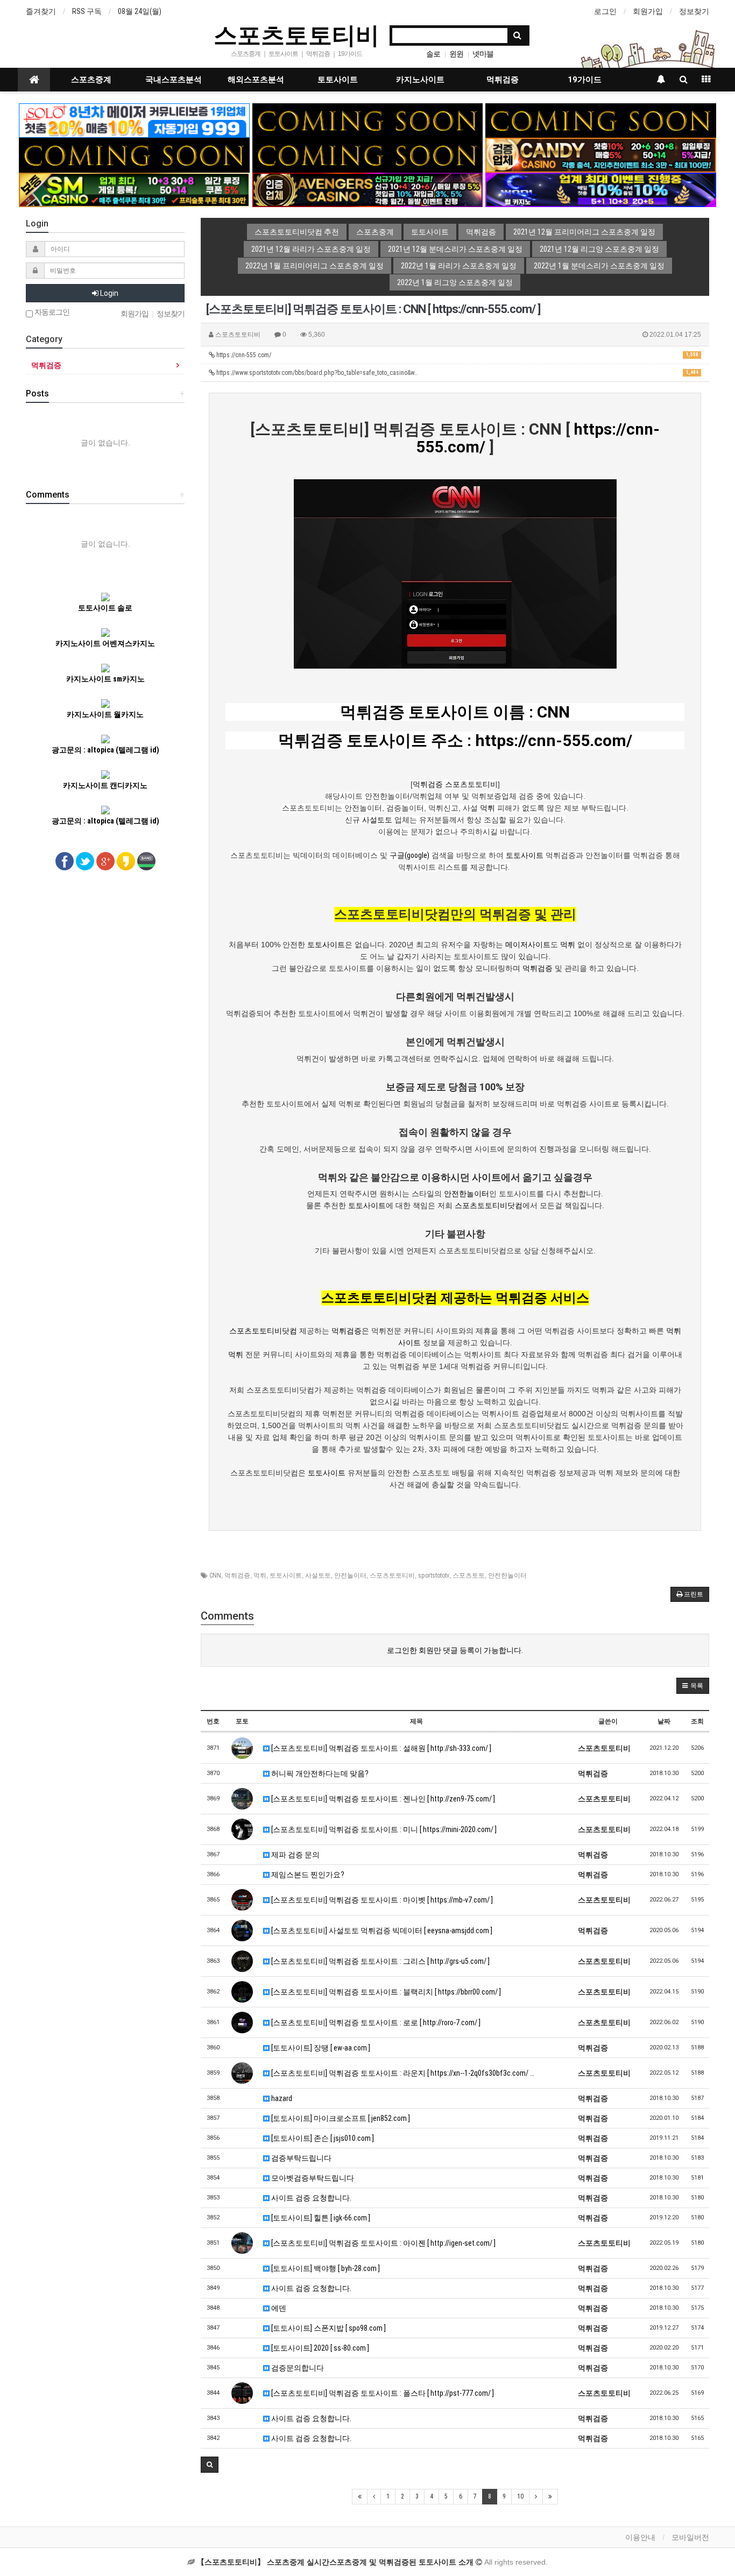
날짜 (664, 1721)
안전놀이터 (350, 1576)
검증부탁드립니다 (301, 2158)
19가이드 (585, 80)
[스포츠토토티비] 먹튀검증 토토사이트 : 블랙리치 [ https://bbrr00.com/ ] (385, 1992)
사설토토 (377, 820)
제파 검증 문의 (295, 1855)
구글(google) (409, 855)
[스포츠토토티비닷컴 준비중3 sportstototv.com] (134, 154)
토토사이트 (338, 80)
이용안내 (640, 2537)
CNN (215, 1576)
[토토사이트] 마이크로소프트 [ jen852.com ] (340, 2118)
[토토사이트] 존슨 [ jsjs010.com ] (322, 2138)
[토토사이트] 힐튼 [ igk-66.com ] (320, 2218)
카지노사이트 (420, 80)
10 (520, 2496)
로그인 (605, 11)
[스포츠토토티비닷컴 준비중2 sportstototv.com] (601, 120)
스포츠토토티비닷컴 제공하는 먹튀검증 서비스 (455, 1298)
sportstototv (434, 1576)
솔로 (433, 54)
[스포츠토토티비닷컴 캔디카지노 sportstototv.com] (601, 154)
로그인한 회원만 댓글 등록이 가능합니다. (455, 1650)
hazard (281, 2098)
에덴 (278, 2308)
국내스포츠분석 (174, 80)
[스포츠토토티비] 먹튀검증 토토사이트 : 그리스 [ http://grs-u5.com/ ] (380, 1961)
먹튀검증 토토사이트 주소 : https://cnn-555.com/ (455, 740)
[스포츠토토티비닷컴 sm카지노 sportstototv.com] (134, 189)
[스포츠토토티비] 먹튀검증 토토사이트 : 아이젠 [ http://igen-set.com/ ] (383, 2243)
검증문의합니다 (297, 2368)
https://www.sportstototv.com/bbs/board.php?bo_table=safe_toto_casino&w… (457, 373)
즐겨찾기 (41, 11)
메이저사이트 (528, 945)
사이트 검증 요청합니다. (310, 2198)
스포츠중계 (91, 80)
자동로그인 (51, 312)
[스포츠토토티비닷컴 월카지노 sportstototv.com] (601, 189)
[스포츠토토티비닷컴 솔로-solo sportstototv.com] (134, 120)
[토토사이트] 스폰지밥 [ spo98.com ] (328, 2328)
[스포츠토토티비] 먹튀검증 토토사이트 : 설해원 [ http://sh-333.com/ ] (380, 1748)
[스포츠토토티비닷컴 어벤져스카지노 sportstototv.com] (368, 189)
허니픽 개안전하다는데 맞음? (319, 1773)
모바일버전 (690, 2537)
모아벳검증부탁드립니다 (312, 2178)
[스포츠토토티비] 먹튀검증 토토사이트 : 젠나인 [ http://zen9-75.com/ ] (382, 1799)
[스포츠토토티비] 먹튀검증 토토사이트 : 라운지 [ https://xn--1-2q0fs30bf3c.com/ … (402, 2073)
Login (108, 293)
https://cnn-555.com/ (457, 355)
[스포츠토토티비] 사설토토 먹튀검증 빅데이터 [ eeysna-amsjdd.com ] (381, 1931)
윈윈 (456, 54)
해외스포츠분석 (256, 80)
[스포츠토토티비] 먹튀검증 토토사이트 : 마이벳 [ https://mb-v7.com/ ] (381, 1900)
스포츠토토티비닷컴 (489, 1205)
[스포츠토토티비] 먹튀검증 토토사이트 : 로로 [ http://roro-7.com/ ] (375, 2023)
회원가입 (648, 11)
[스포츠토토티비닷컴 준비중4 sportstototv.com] (368, 154)
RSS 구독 (87, 11)
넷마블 (483, 54)
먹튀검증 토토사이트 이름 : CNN (455, 712)
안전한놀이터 (467, 1194)
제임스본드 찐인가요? (307, 1875)
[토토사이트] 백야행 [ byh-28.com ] (325, 2268)
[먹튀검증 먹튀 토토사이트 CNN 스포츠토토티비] (455, 573)
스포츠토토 (469, 1576)
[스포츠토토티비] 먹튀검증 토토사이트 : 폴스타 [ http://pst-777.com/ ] (382, 2393)
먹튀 (487, 808)
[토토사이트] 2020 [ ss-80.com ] (319, 2348)
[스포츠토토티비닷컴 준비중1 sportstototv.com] (368, 120)
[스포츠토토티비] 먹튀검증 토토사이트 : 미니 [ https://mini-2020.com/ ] (383, 1829)
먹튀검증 (503, 80)
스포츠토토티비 (296, 34)
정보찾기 (694, 11)
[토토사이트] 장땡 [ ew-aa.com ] (320, 2048)
